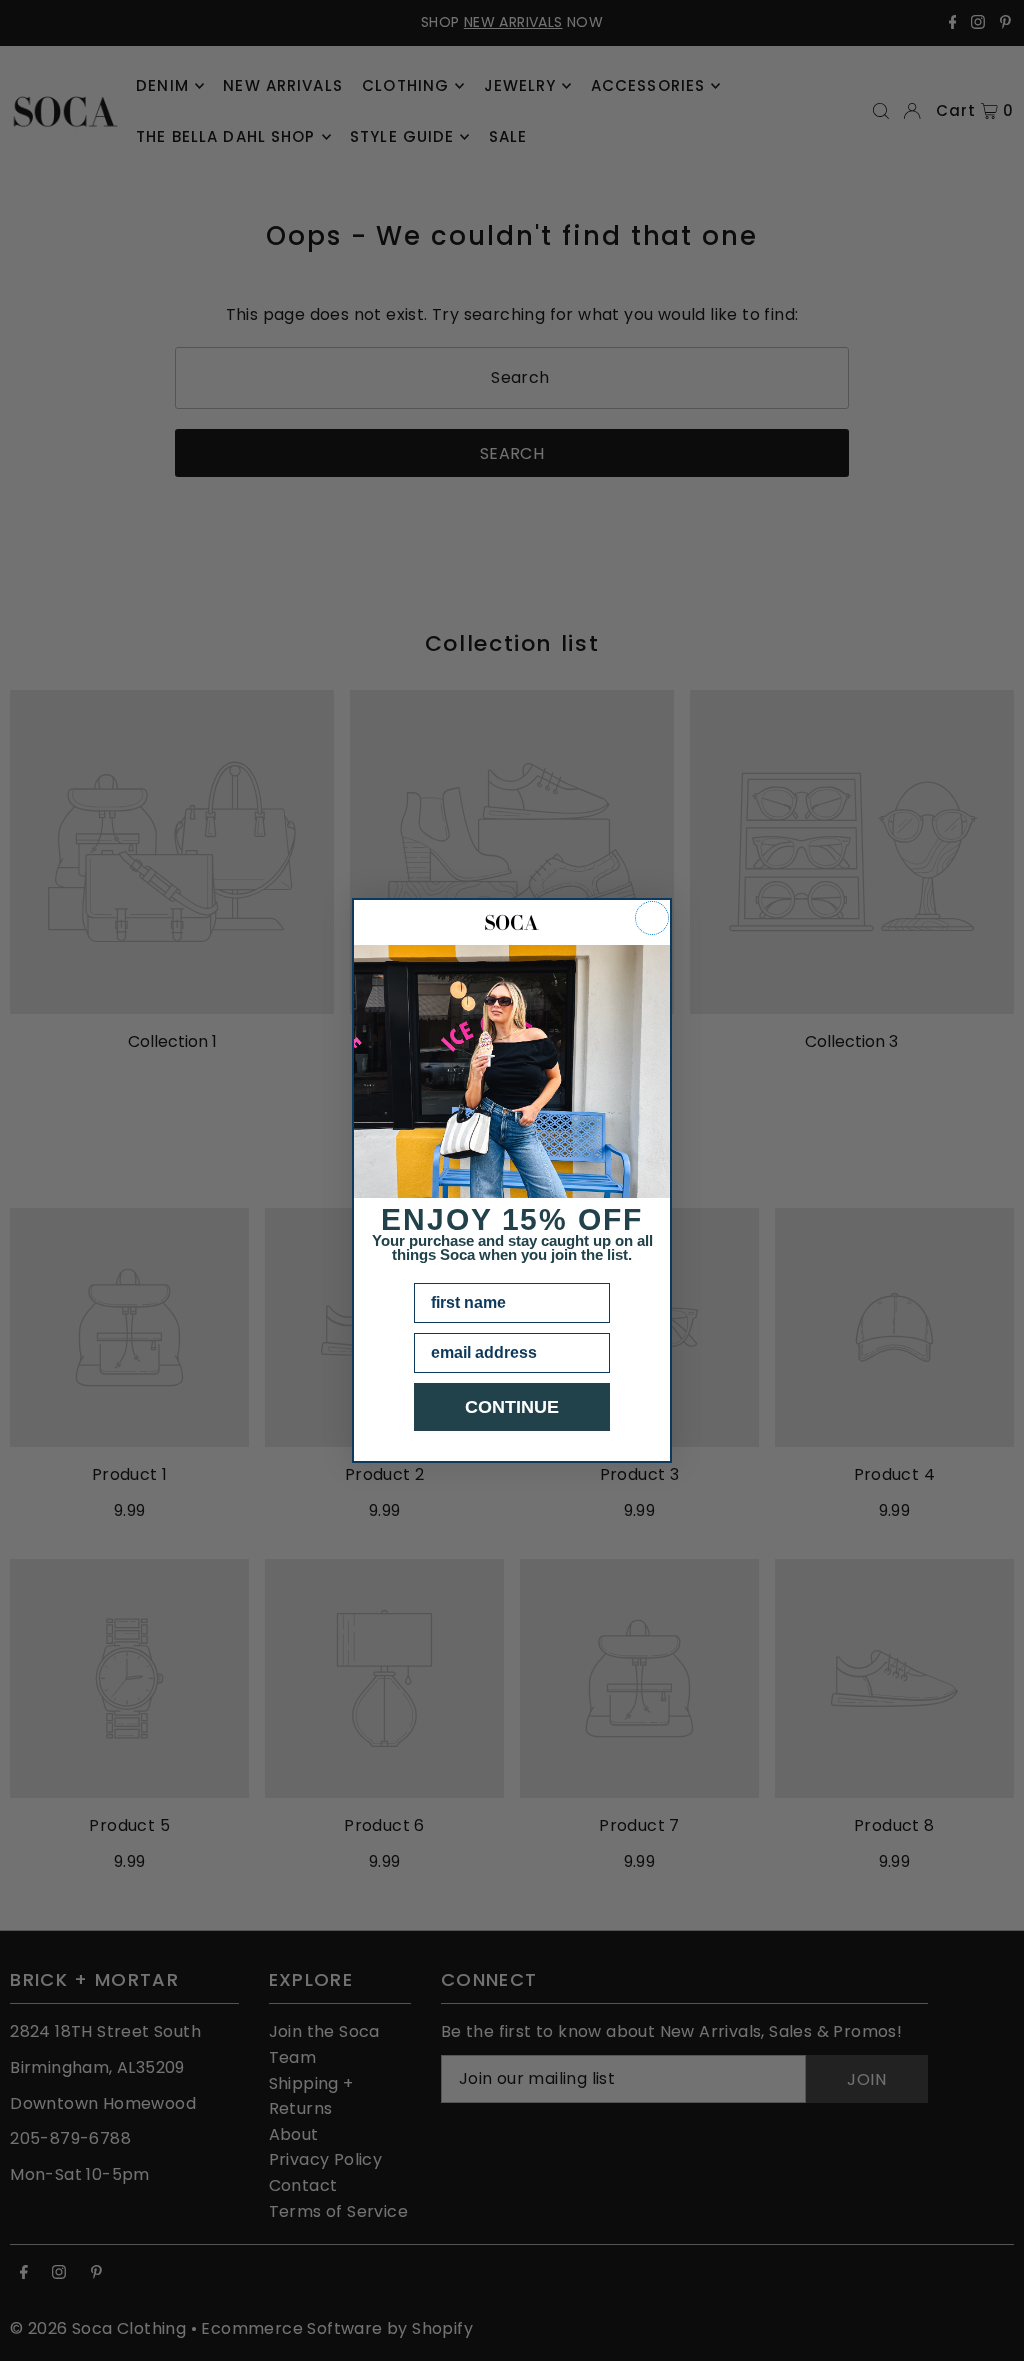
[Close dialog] (652, 918)
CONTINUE (512, 1407)
